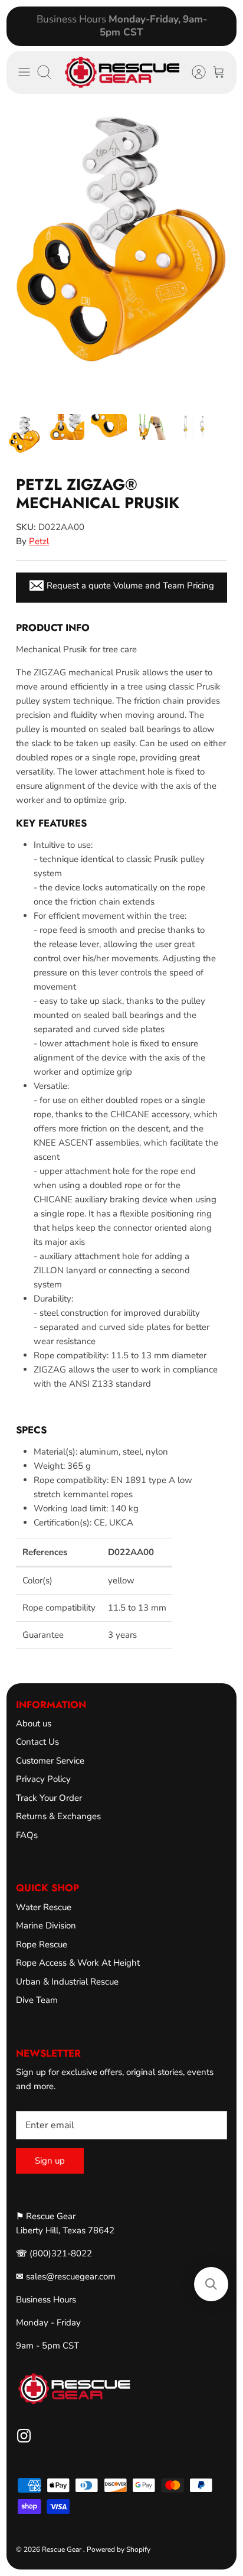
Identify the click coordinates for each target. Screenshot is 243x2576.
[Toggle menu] (24, 72)
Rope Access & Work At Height (78, 1963)
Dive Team (37, 2000)
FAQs (27, 1835)
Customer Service (50, 1761)
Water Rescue (44, 1907)
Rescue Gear (63, 2549)
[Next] (221, 26)
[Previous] (22, 26)
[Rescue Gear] (122, 73)
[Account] (193, 72)
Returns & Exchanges (58, 1816)
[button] (211, 2284)
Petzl (39, 541)
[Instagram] (24, 2436)
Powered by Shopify (119, 2549)
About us (34, 1723)
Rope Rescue (42, 1944)
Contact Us (37, 1742)
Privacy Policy (43, 1779)
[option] (121, 254)
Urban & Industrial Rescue (67, 1982)
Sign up (50, 2161)
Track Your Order (49, 1798)
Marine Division (46, 1926)
